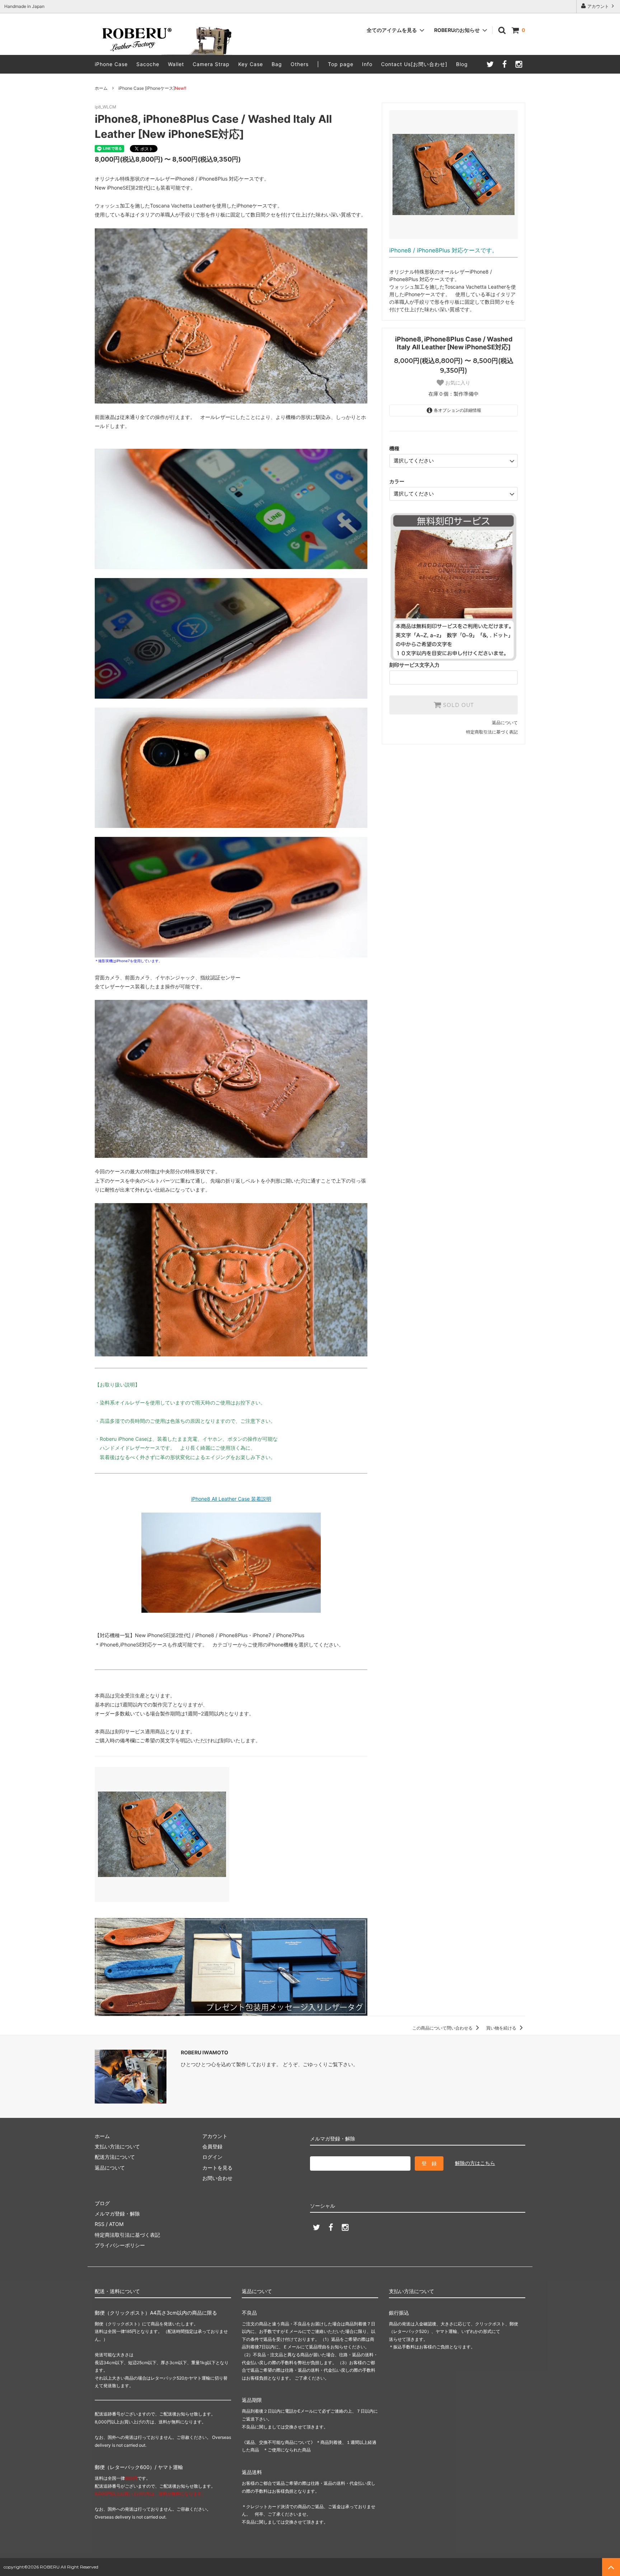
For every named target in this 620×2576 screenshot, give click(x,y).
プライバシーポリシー (120, 2245)
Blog (462, 64)
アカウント (598, 6)
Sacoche (148, 64)
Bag (277, 64)
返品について (505, 723)
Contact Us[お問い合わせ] (414, 64)
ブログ (102, 2203)
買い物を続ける (502, 2028)
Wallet (176, 64)
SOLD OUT (457, 705)
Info (367, 64)
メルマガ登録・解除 (117, 2214)
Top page (341, 64)
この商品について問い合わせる (443, 2028)
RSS (100, 2224)
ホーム (101, 88)
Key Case (251, 64)
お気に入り (457, 383)
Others (300, 64)
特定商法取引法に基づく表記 (127, 2235)
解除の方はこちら (475, 2163)
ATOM (116, 2224)
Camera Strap (211, 64)
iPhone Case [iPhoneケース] (152, 88)
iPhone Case (111, 64)
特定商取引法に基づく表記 (492, 732)
